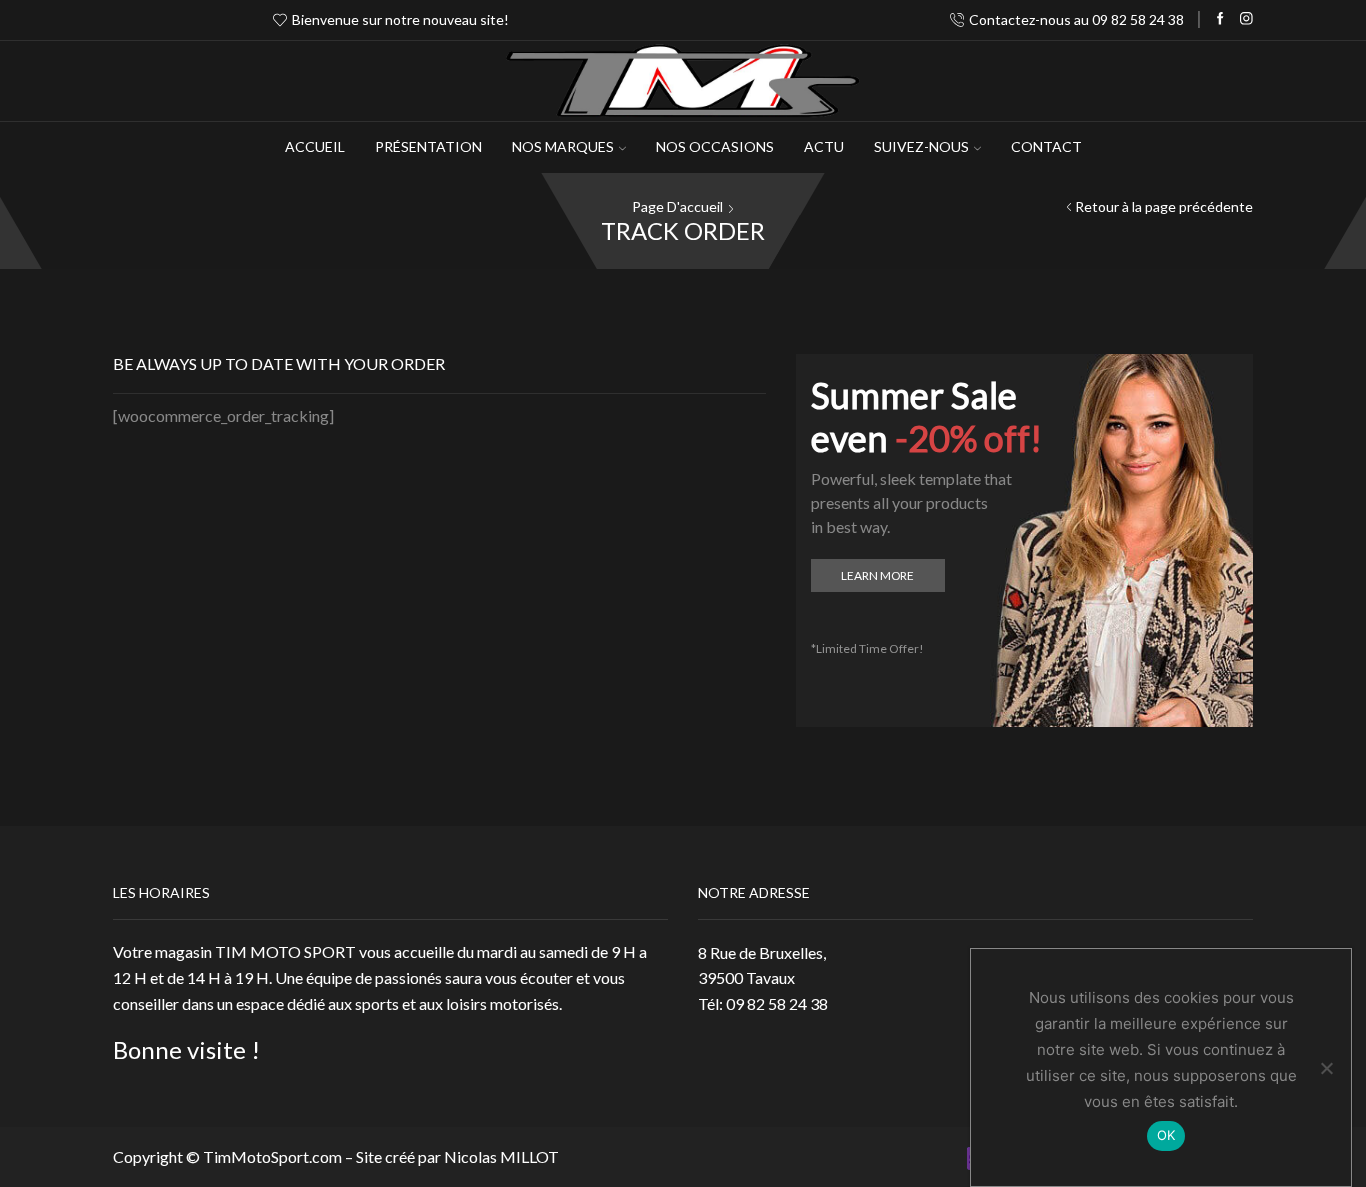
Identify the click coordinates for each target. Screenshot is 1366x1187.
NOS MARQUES (563, 146)
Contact (1046, 146)
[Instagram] (1246, 19)
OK (1166, 1135)
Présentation (428, 146)
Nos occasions (715, 146)
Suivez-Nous (921, 146)
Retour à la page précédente (1164, 206)
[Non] (1326, 1068)
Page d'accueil (677, 206)
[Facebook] (1220, 19)
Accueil (315, 146)
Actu (824, 146)
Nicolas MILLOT (501, 1156)
